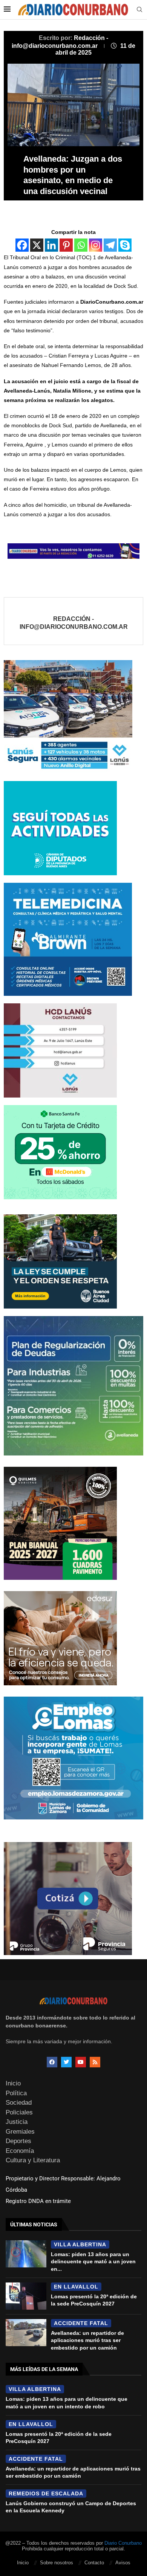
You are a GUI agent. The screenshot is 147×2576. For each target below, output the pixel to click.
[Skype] (125, 245)
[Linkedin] (51, 245)
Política (16, 2093)
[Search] (139, 10)
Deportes (18, 2141)
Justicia (17, 2122)
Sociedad (19, 2103)
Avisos (123, 2563)
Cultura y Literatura (33, 2160)
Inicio (13, 2083)
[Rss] (95, 2062)
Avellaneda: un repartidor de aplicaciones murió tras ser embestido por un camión (87, 2340)
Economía (20, 2151)
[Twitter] (66, 2062)
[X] (37, 245)
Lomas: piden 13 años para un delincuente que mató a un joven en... (93, 2262)
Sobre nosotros (57, 2563)
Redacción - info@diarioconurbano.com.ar (74, 623)
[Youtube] (81, 2062)
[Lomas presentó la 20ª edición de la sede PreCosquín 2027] (26, 2296)
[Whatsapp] (81, 245)
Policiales (19, 2112)
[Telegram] (110, 245)
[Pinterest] (66, 245)
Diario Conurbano (123, 2543)
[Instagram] (96, 245)
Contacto (94, 2563)
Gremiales (20, 2132)
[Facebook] (22, 245)
